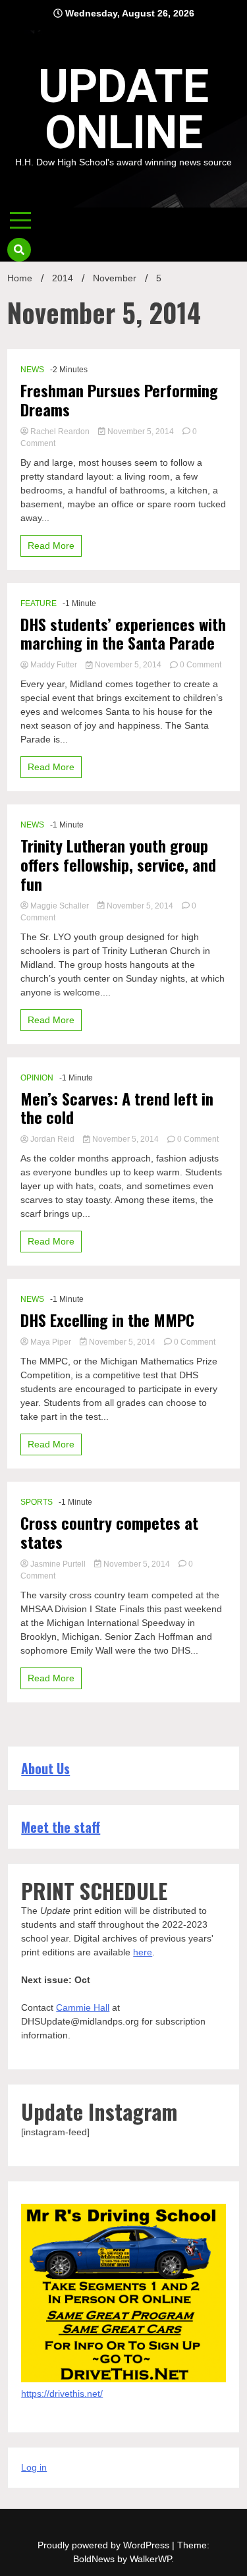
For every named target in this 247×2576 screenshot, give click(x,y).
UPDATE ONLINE (123, 109)
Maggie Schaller (60, 906)
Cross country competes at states (109, 1532)
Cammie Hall (83, 2007)
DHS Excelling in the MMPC (107, 1320)
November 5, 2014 (141, 432)
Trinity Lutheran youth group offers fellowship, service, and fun (118, 864)
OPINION (37, 1078)
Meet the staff (61, 1827)
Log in (34, 2467)
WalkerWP (151, 2559)
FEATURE (39, 603)
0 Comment (201, 665)
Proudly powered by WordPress (105, 2545)
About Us (45, 1768)
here (143, 1952)
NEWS (32, 370)
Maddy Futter (54, 665)
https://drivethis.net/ (62, 2394)
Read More (51, 546)
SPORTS (37, 1502)
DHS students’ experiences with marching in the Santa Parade (123, 634)
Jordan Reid (52, 1139)
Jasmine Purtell (58, 1564)
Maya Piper (51, 1342)
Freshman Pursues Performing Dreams (119, 400)
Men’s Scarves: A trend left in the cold (117, 1108)
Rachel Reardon (60, 432)
